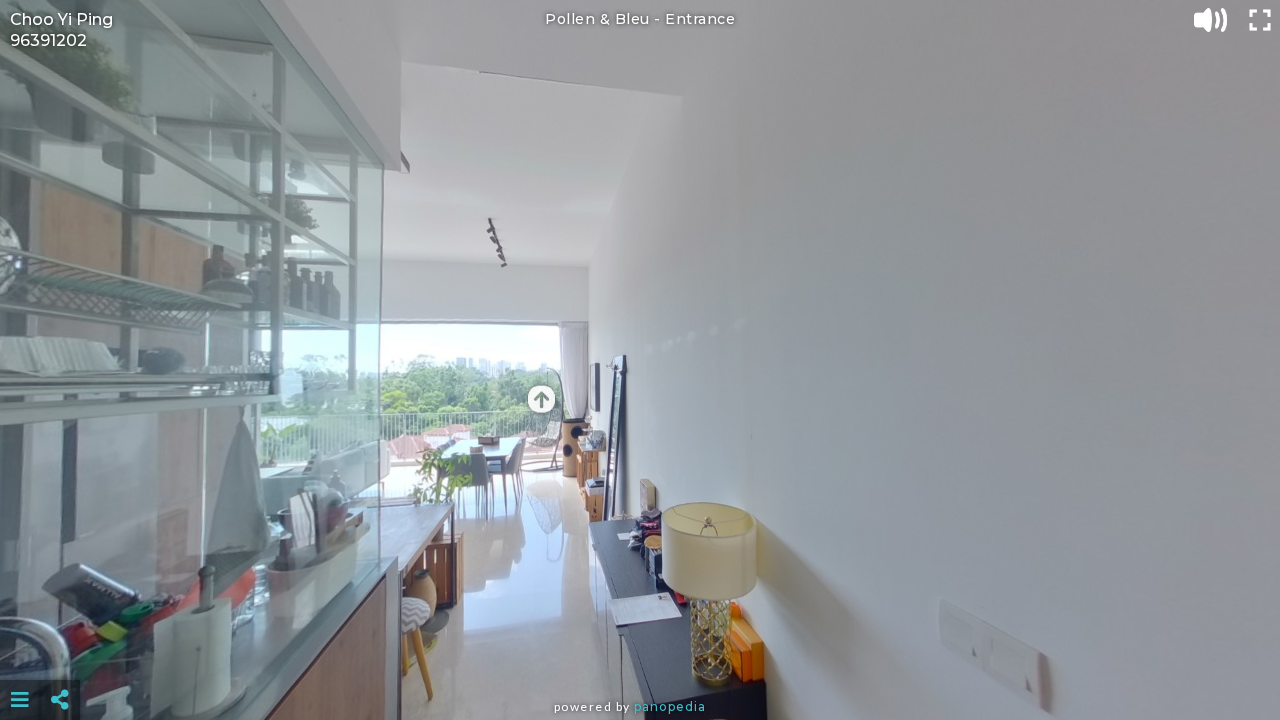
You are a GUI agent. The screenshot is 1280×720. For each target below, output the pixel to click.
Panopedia (670, 706)
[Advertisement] (640, 650)
